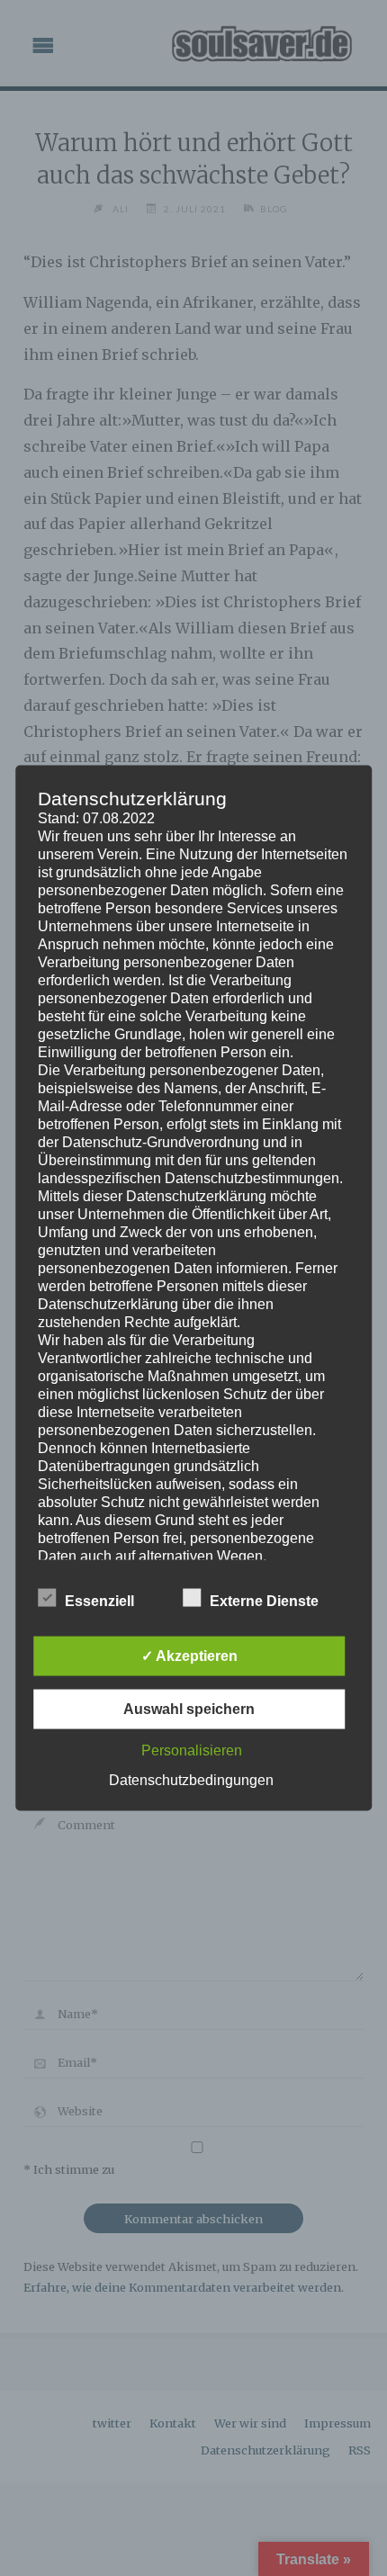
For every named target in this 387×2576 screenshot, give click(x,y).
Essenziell (99, 1601)
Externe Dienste (264, 1601)
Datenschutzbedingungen (191, 1780)
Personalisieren (192, 1750)
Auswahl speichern (189, 1709)
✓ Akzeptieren (189, 1656)
